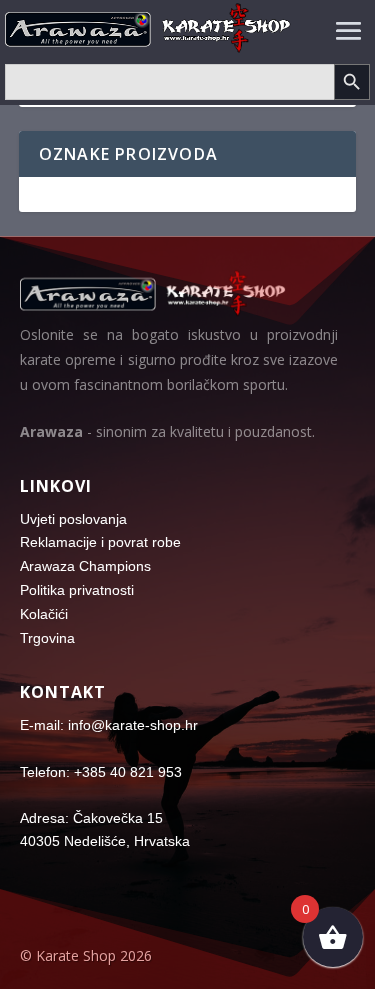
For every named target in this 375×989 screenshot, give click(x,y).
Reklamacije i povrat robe (100, 542)
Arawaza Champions (85, 566)
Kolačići (44, 614)
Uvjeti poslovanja (73, 519)
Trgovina (47, 638)
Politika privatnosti (77, 590)
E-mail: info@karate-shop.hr (109, 725)
